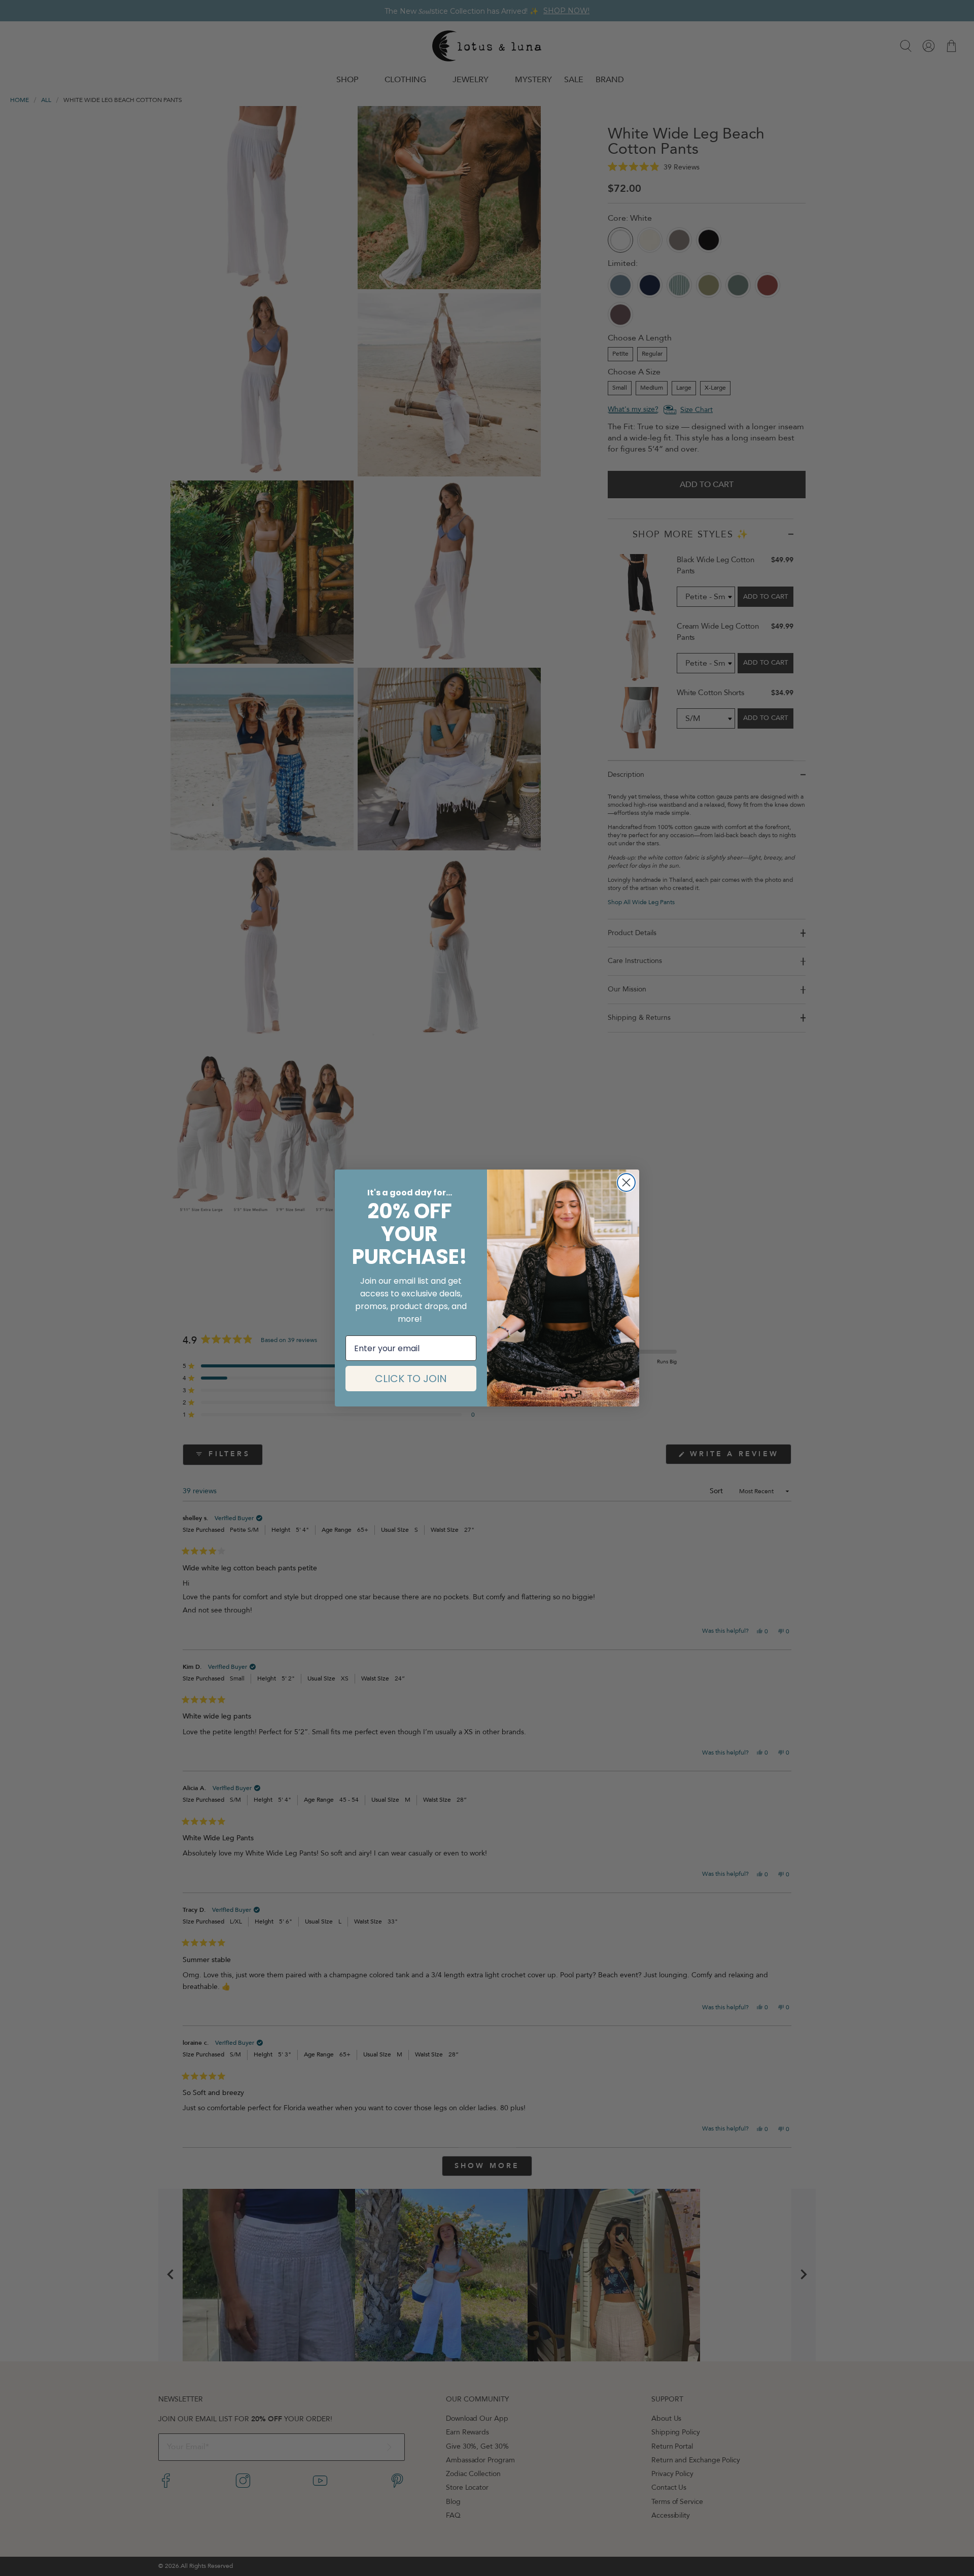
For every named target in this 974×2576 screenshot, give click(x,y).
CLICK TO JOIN (411, 1379)
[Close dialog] (626, 1182)
